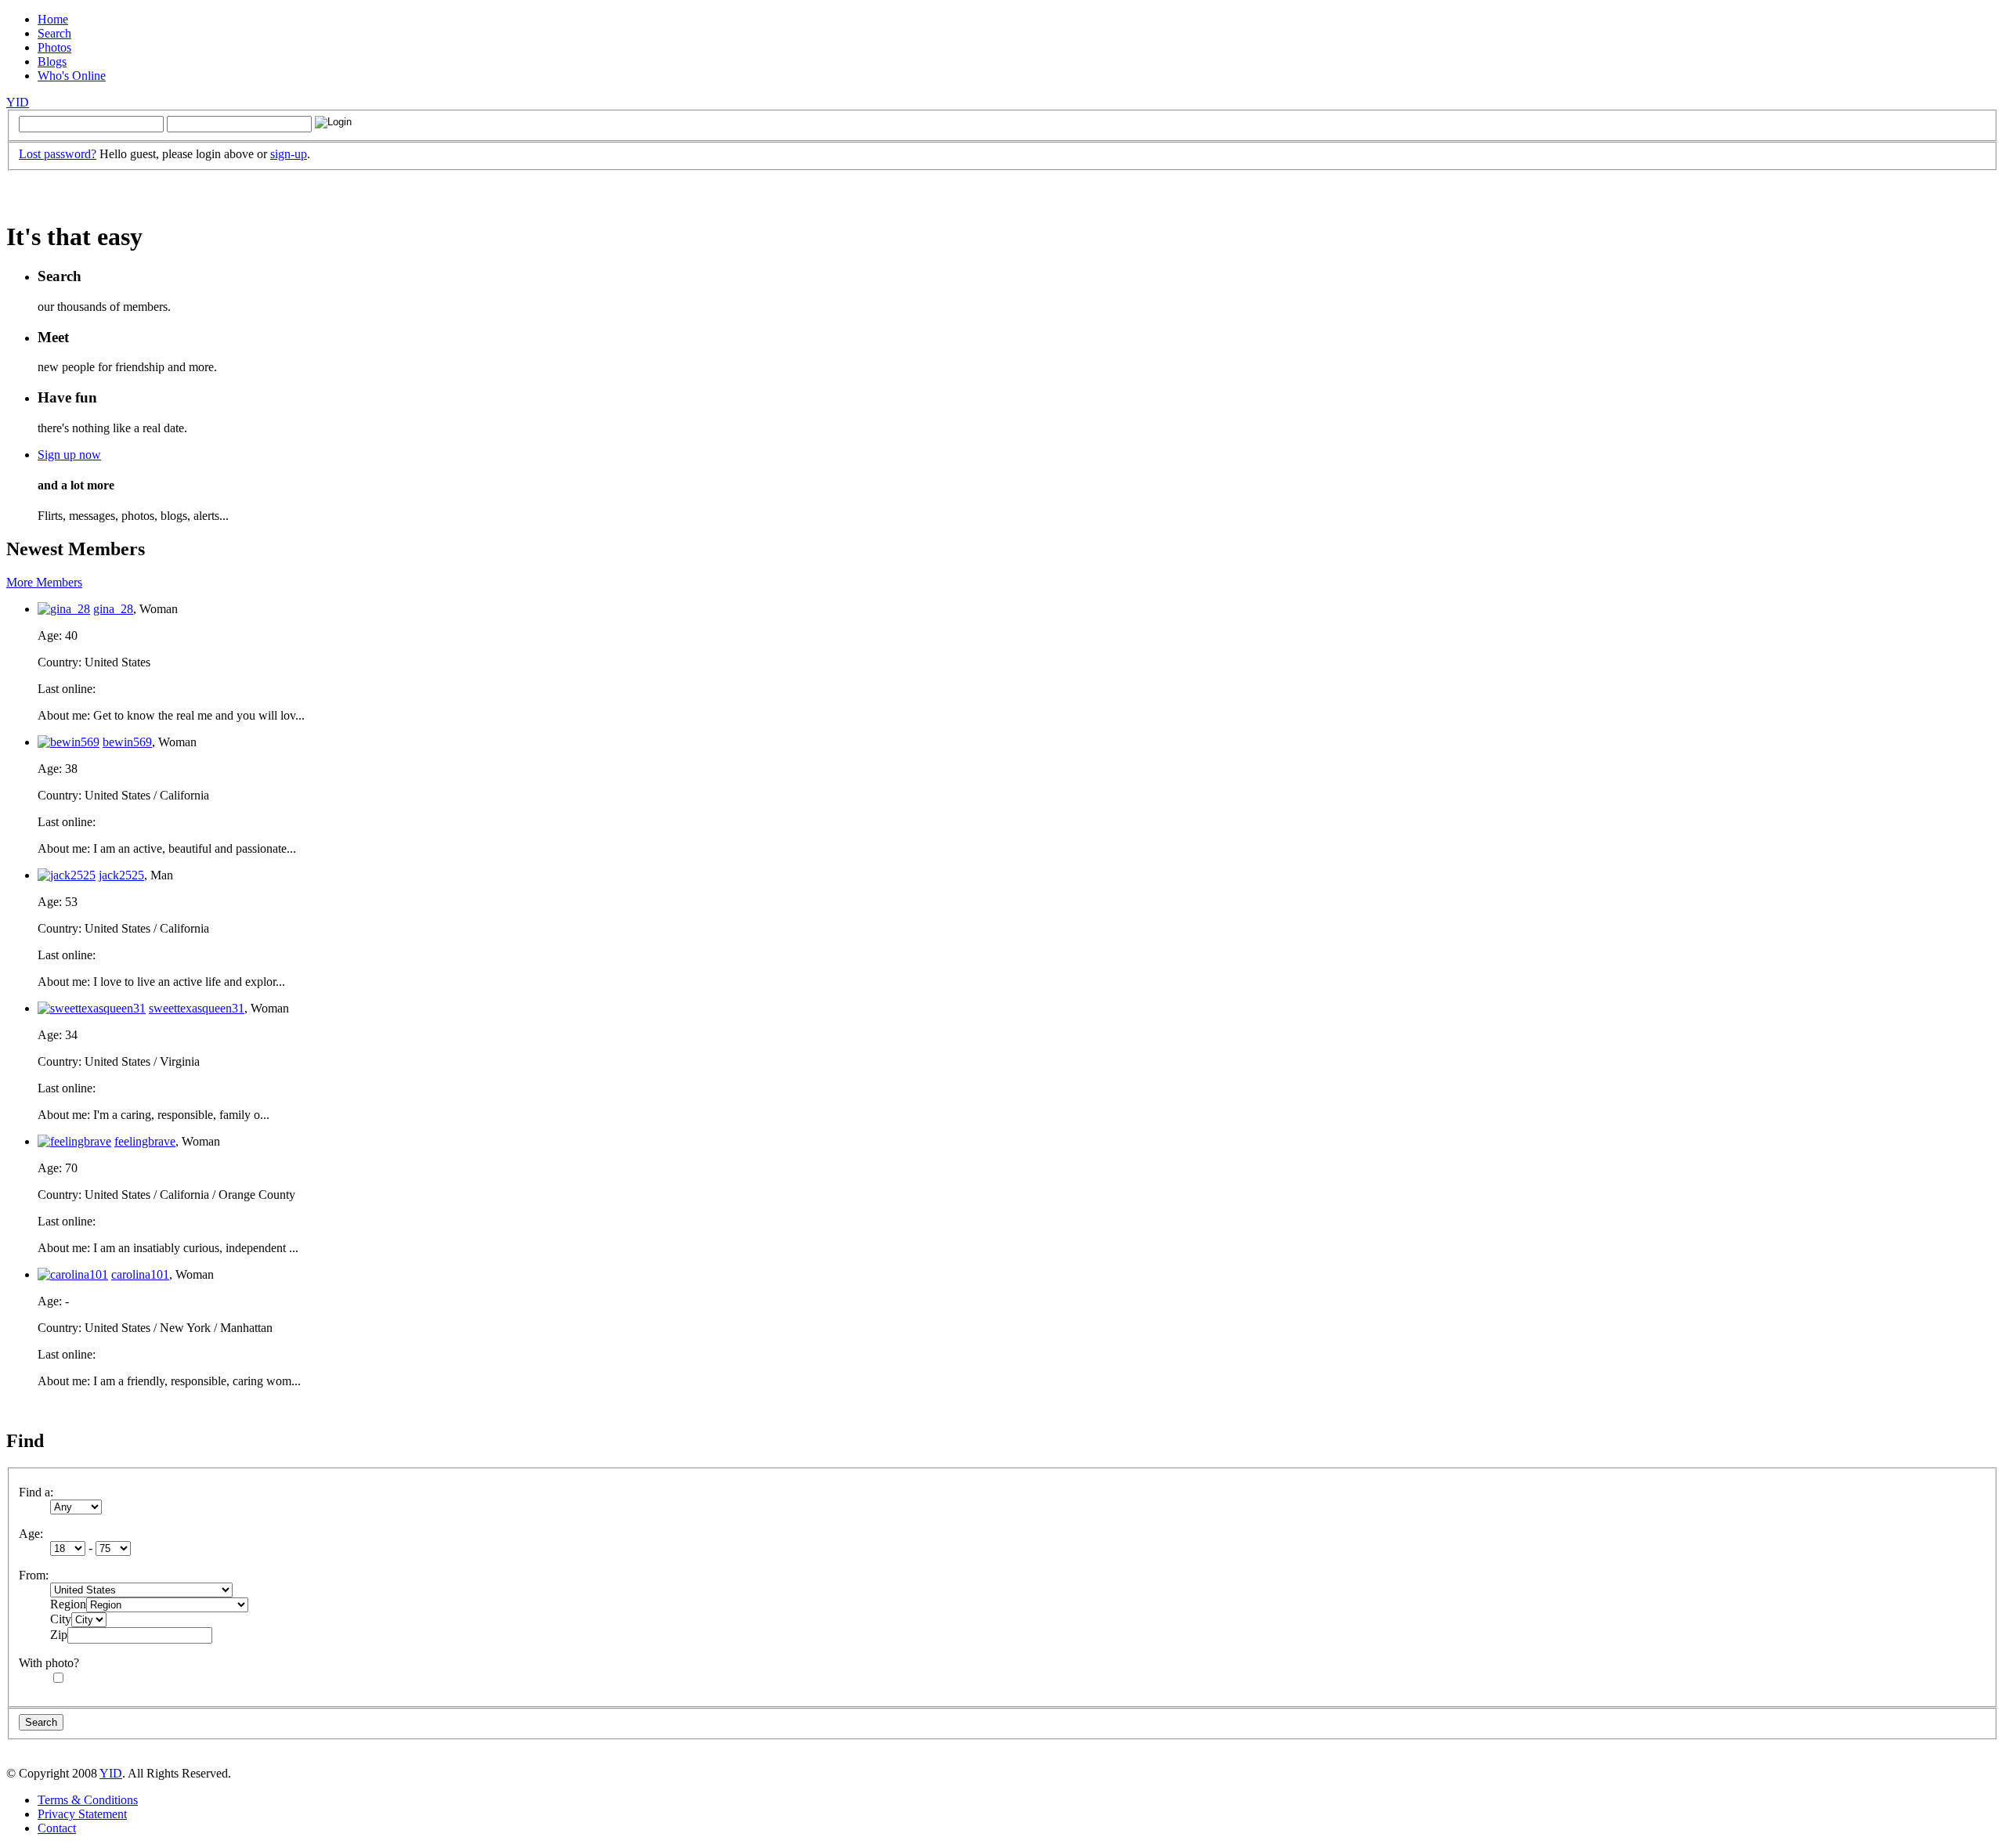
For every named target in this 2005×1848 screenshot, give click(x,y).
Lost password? (58, 154)
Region (68, 1604)
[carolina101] (73, 1274)
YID (18, 102)
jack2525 (121, 875)
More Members (44, 582)
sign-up (289, 154)
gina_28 (113, 609)
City (61, 1619)
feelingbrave (145, 1141)
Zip (59, 1635)
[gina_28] (64, 609)
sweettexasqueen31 (197, 1008)
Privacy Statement (82, 1814)
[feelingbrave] (74, 1141)
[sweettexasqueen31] (92, 1008)
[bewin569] (69, 742)
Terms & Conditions (88, 1800)
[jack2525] (67, 875)
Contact (57, 1828)
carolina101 (140, 1274)
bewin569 (127, 742)
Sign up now (69, 455)
